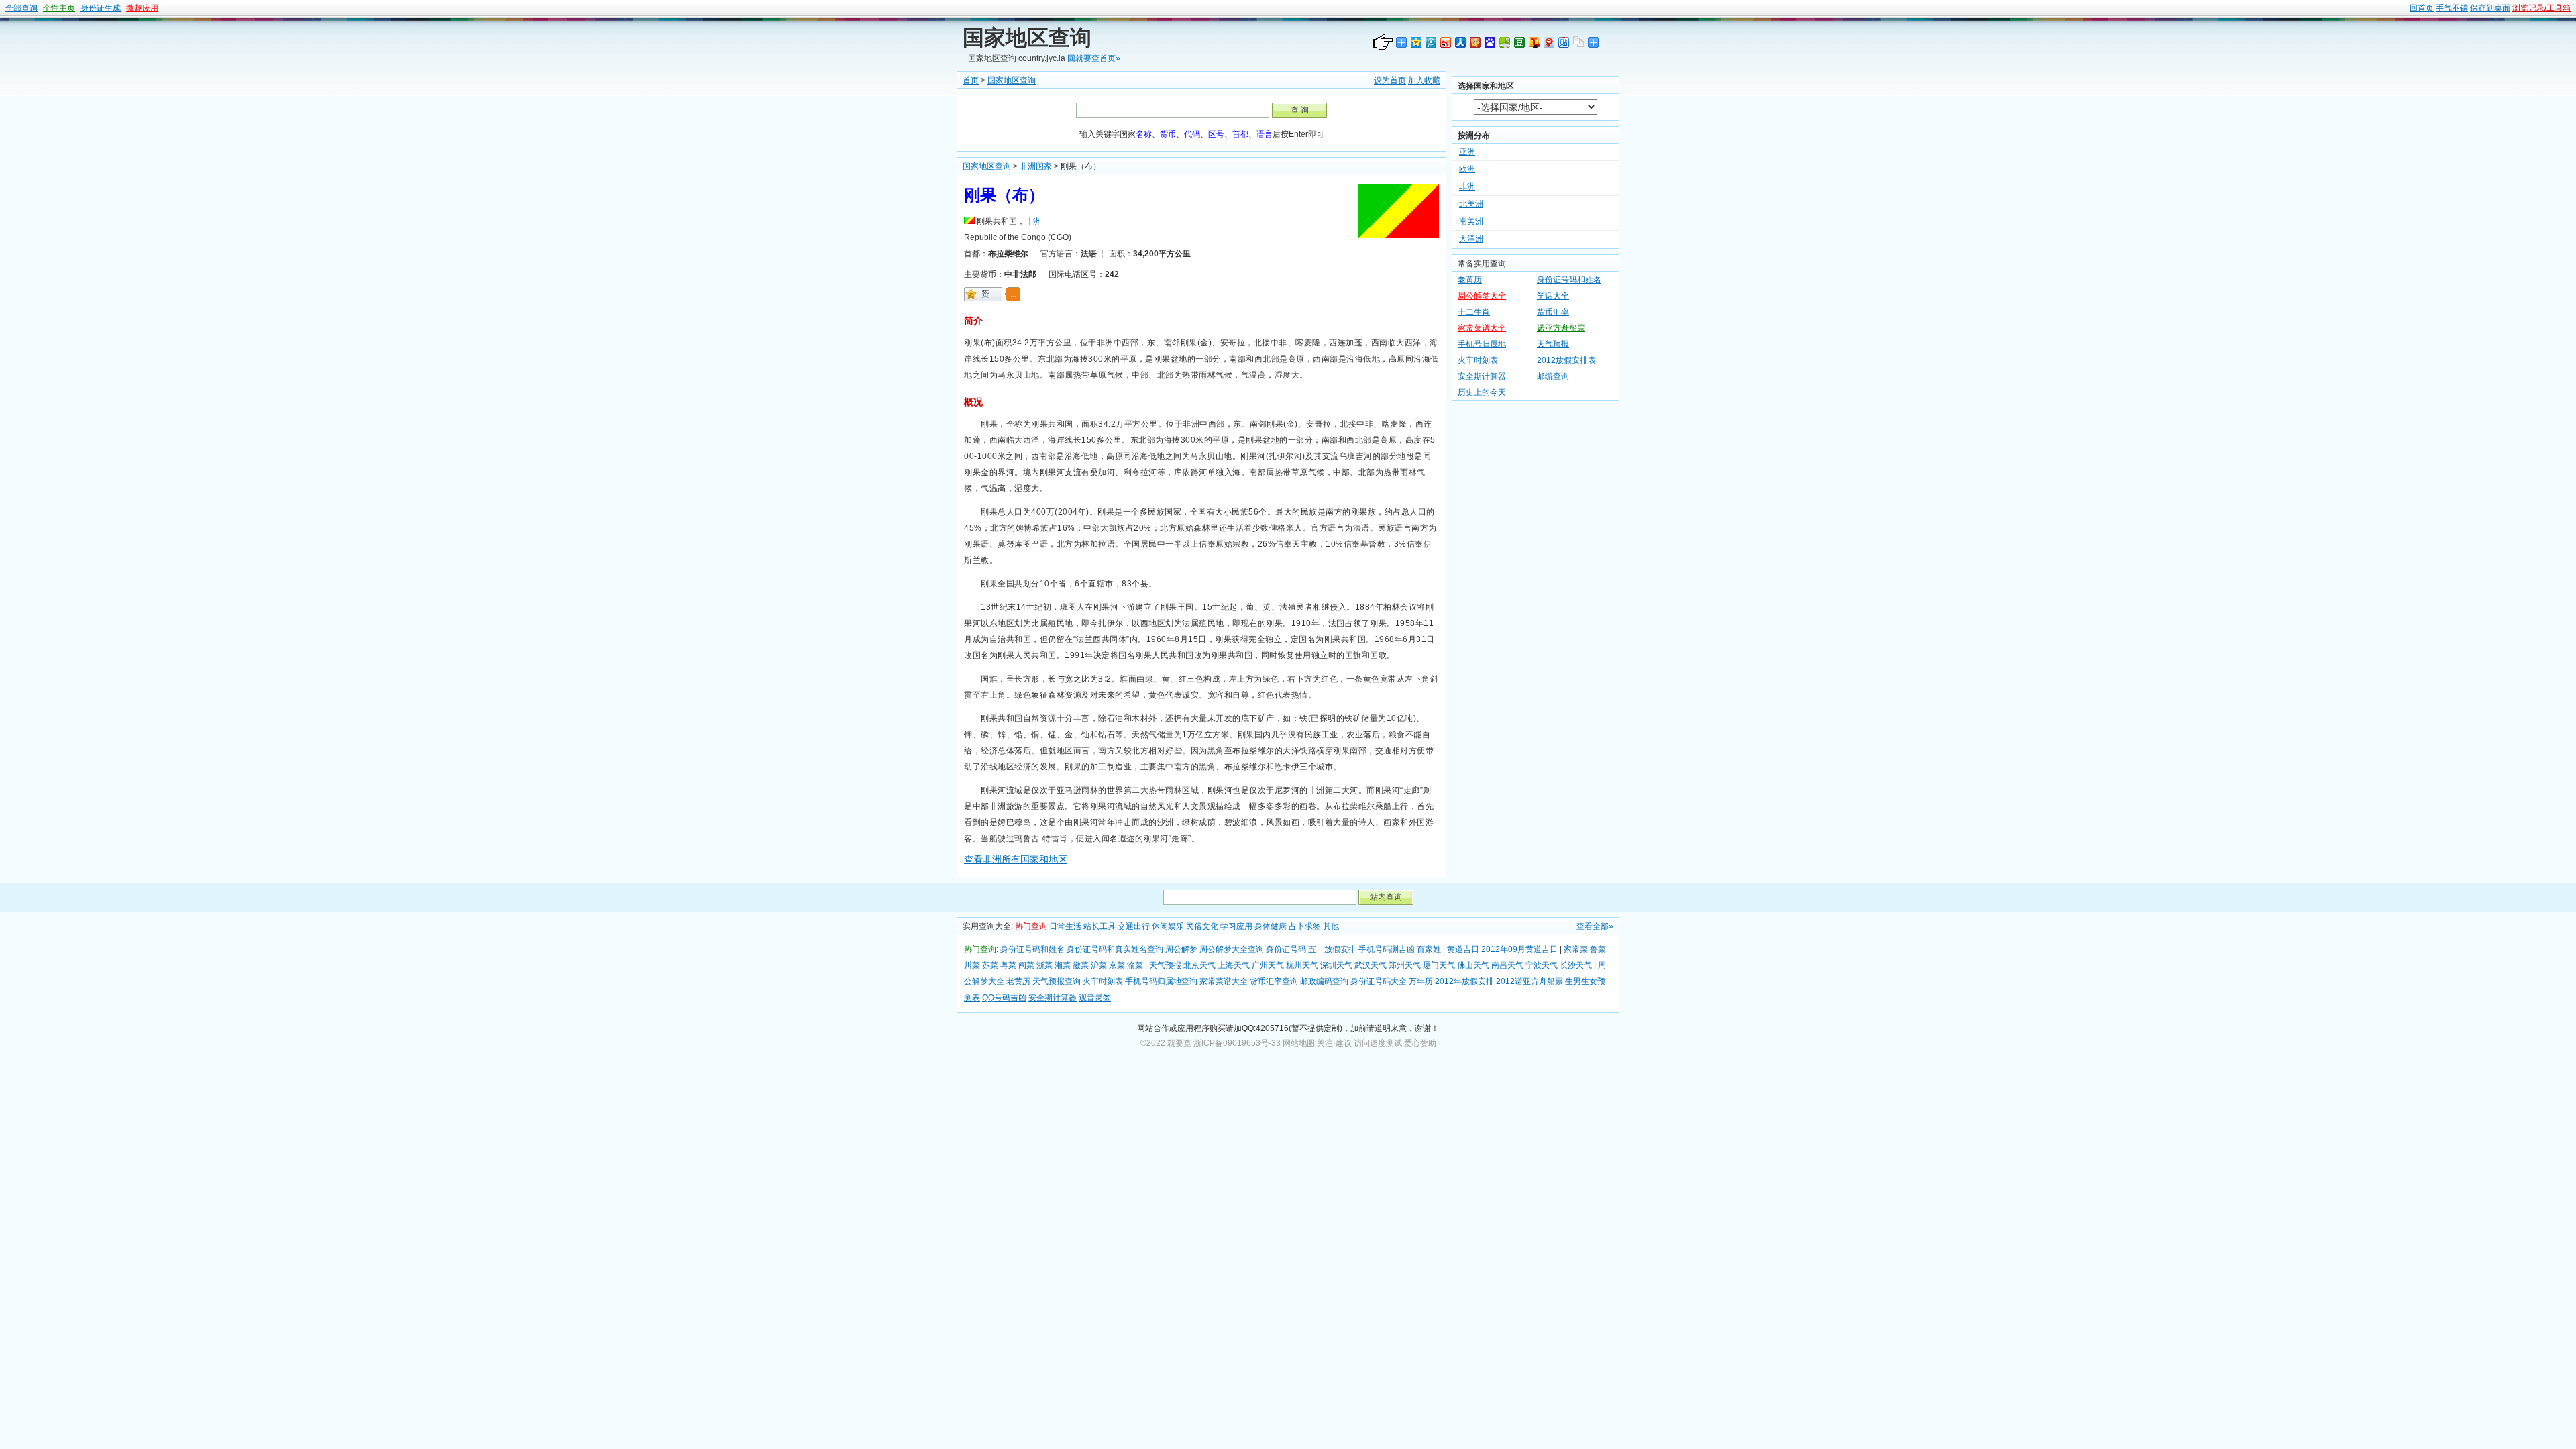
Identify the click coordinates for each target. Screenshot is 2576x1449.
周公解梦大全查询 (1232, 949)
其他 (1331, 926)
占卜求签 (1305, 926)
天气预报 (1553, 344)
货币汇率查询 (1274, 981)
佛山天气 (1473, 965)
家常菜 (1576, 949)
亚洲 (1467, 152)
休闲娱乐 (1168, 926)
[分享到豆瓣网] (1519, 42)
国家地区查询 (1027, 38)
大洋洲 (1471, 239)
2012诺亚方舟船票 (1529, 981)
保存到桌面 (2490, 8)
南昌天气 (1507, 965)
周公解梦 (1181, 949)
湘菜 (1063, 965)
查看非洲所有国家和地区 (1016, 859)
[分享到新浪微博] (1445, 42)
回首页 (2422, 8)
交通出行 (1134, 926)
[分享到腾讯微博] (1430, 42)
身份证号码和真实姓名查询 (1115, 949)
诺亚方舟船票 (1561, 328)
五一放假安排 (1332, 949)
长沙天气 (1576, 965)
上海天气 (1234, 965)
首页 (971, 80)
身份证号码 (1286, 949)
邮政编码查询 (1324, 981)
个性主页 (59, 8)
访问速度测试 (1378, 1043)
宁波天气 (1542, 965)
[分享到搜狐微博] (1534, 42)
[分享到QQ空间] (1415, 42)
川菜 (972, 965)
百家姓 (1429, 949)
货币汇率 (1553, 312)
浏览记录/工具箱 (2541, 8)
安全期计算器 (1482, 376)
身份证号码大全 (1379, 981)
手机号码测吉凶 (1387, 949)
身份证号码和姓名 (1569, 280)
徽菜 (1081, 965)
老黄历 (1470, 280)
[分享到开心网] (1474, 42)
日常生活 (1065, 926)
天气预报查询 (1057, 981)
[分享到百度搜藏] (1489, 42)
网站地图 (1299, 1043)
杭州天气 (1302, 965)
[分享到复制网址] (1578, 42)
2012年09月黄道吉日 (1519, 949)
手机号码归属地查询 (1161, 981)
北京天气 (1199, 965)
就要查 (1179, 1043)
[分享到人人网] (1460, 42)
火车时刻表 (1478, 360)
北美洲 (1471, 204)
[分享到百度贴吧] (1563, 42)
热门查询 (1031, 926)
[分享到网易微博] (1548, 42)
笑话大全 (1553, 296)
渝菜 (1135, 965)
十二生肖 (1474, 312)
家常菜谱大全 (1482, 328)
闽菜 (1026, 965)
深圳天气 (1336, 965)
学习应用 (1236, 926)
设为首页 (1390, 80)
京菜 (1117, 965)
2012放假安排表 (1566, 360)
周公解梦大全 (1482, 296)
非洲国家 (1036, 166)
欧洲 (1467, 169)
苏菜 (990, 965)
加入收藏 (1424, 80)
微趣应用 (142, 8)
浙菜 (1044, 965)
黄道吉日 (1463, 949)
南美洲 (1471, 221)
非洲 (1033, 221)
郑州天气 (1405, 965)
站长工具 (1099, 926)
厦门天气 (1439, 965)
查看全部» (1595, 926)
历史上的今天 (1482, 392)
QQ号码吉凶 (1004, 998)
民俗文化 (1202, 926)
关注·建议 (1334, 1043)
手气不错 (2452, 8)
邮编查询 (1553, 376)
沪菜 (1099, 965)
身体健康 (1271, 926)
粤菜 (1008, 965)
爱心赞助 (1420, 1043)
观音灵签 (1095, 998)
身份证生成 (101, 8)
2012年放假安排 (1464, 981)
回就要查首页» (1094, 58)
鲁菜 (1598, 949)
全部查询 (21, 8)
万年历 (1421, 981)
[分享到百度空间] (1504, 42)
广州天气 (1268, 965)
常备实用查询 (1482, 264)
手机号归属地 (1482, 344)
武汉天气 (1371, 965)
